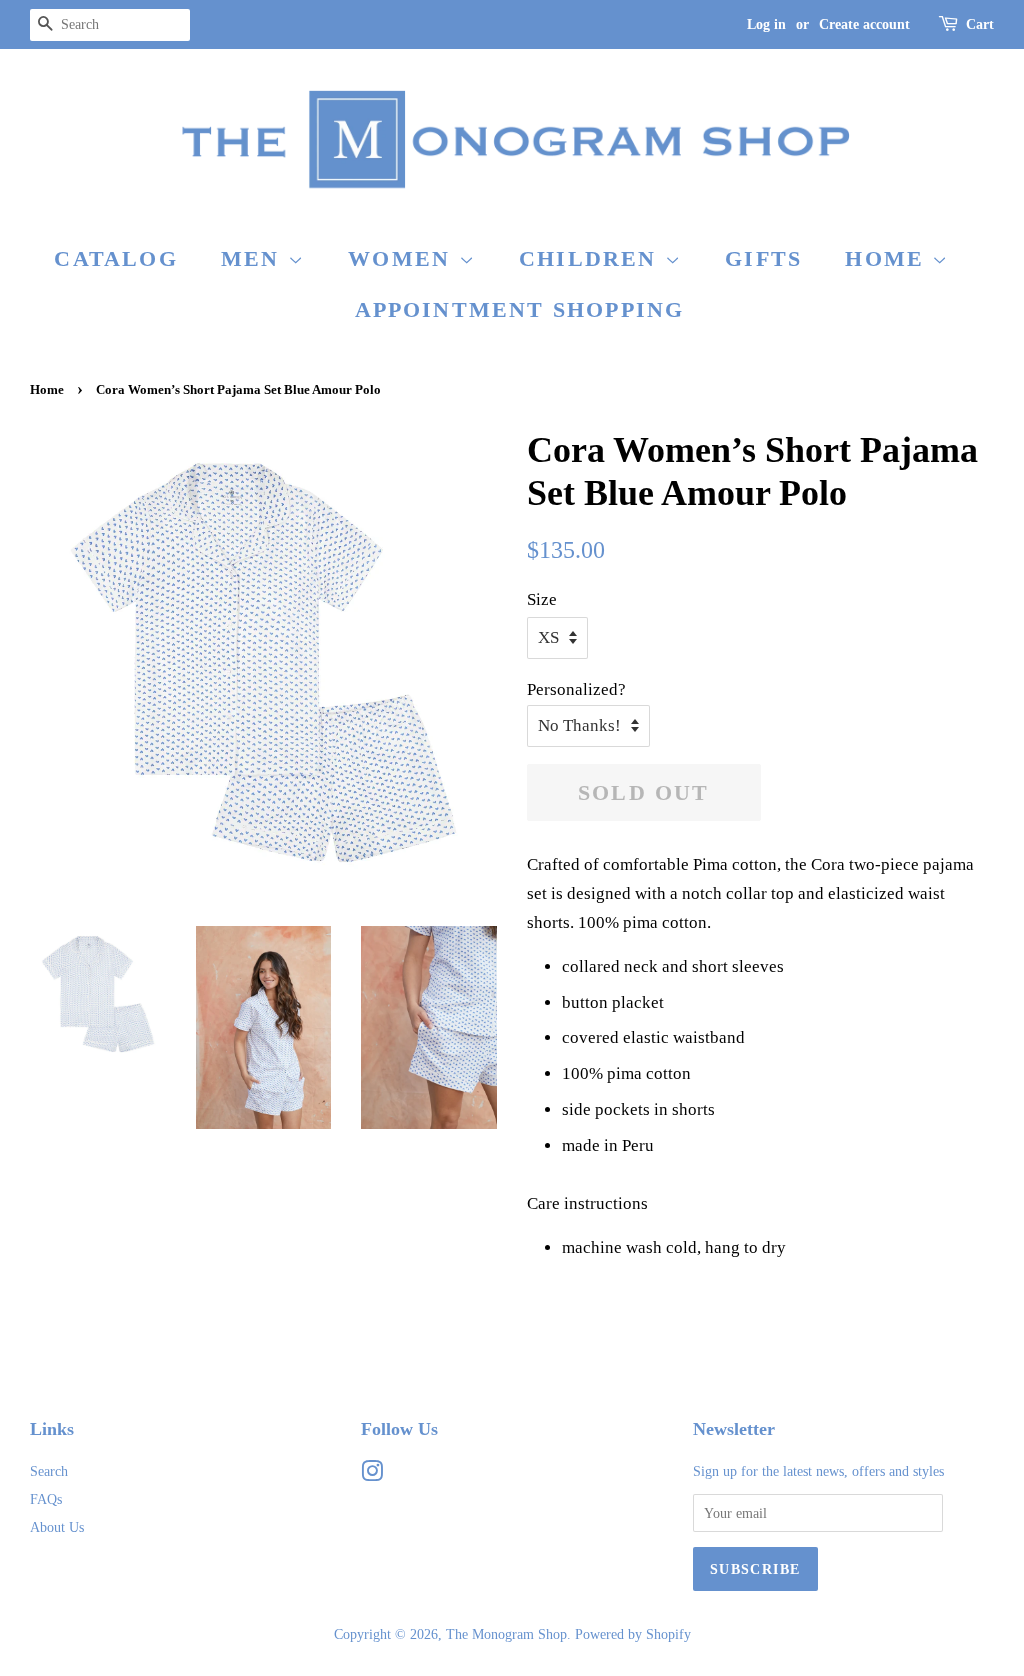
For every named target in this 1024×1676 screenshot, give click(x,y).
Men (254, 258)
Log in (766, 24)
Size (542, 599)
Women (403, 258)
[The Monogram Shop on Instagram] (372, 1475)
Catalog (115, 258)
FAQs (46, 1499)
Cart (980, 24)
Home (888, 258)
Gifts (763, 258)
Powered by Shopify (633, 1634)
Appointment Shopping (520, 309)
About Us (57, 1527)
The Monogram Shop (506, 1634)
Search (49, 1471)
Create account (864, 24)
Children (592, 258)
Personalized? (576, 689)
